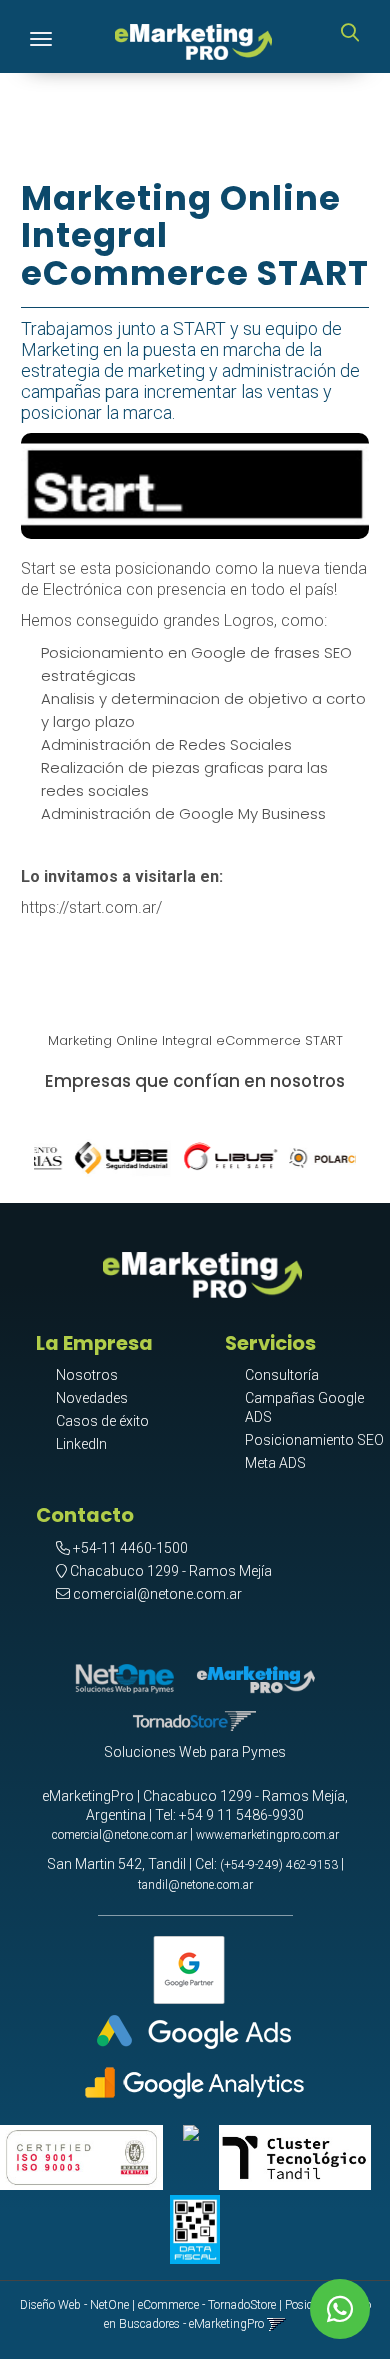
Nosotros (87, 1375)
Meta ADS (275, 1463)
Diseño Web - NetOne (74, 2305)
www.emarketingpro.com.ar (267, 1835)
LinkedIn (81, 1444)
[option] (106, 1153)
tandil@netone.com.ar (195, 1885)
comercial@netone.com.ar (157, 1594)
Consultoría (282, 1375)
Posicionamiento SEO (314, 1440)
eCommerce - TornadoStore (207, 2305)
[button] (350, 34)
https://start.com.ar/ (91, 907)
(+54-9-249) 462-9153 (279, 1865)
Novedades (92, 1398)
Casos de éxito (102, 1421)
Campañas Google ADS (304, 1407)
